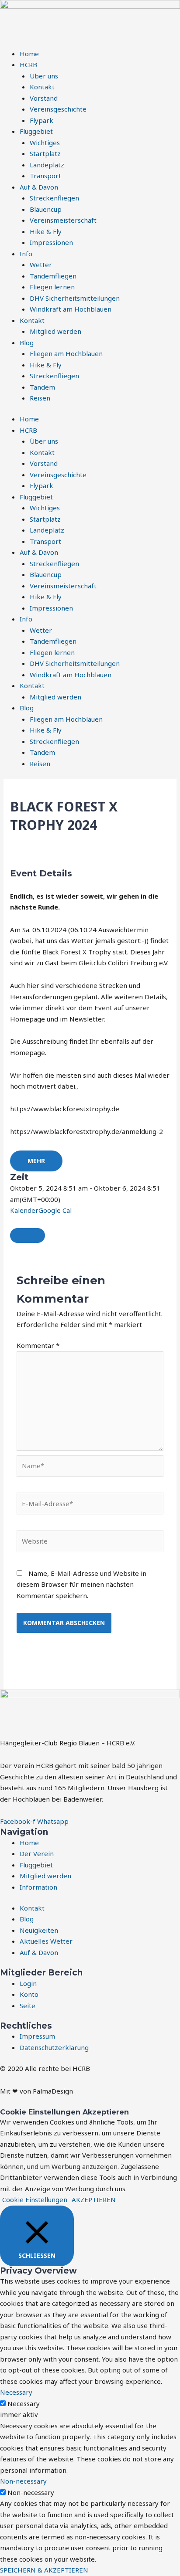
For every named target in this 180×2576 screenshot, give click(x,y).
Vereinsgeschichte (58, 109)
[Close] (28, 1235)
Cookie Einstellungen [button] (35, 2199)
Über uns (44, 76)
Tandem (42, 387)
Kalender (24, 1210)
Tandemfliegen (53, 276)
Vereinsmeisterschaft (63, 220)
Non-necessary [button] (23, 2481)
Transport (45, 176)
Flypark (42, 120)
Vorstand (44, 98)
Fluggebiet (36, 131)
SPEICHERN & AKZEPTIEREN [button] (44, 2570)
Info (26, 254)
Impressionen (51, 242)
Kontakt (42, 87)
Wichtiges (45, 143)
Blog (27, 343)
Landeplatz (47, 165)
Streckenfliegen (54, 198)
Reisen (40, 398)
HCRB (28, 64)
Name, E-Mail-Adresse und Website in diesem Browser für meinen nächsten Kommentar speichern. (81, 1584)
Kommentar (38, 1345)
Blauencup (46, 209)
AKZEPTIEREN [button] (94, 2199)
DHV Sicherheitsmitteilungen (75, 298)
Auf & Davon (39, 187)
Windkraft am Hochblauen (71, 309)
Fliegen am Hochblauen (66, 353)
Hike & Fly (46, 231)
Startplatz (45, 153)
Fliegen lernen (52, 287)
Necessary (24, 2403)
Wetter (41, 265)
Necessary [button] (16, 2392)
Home (29, 54)
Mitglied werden (55, 331)
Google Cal (55, 1210)
